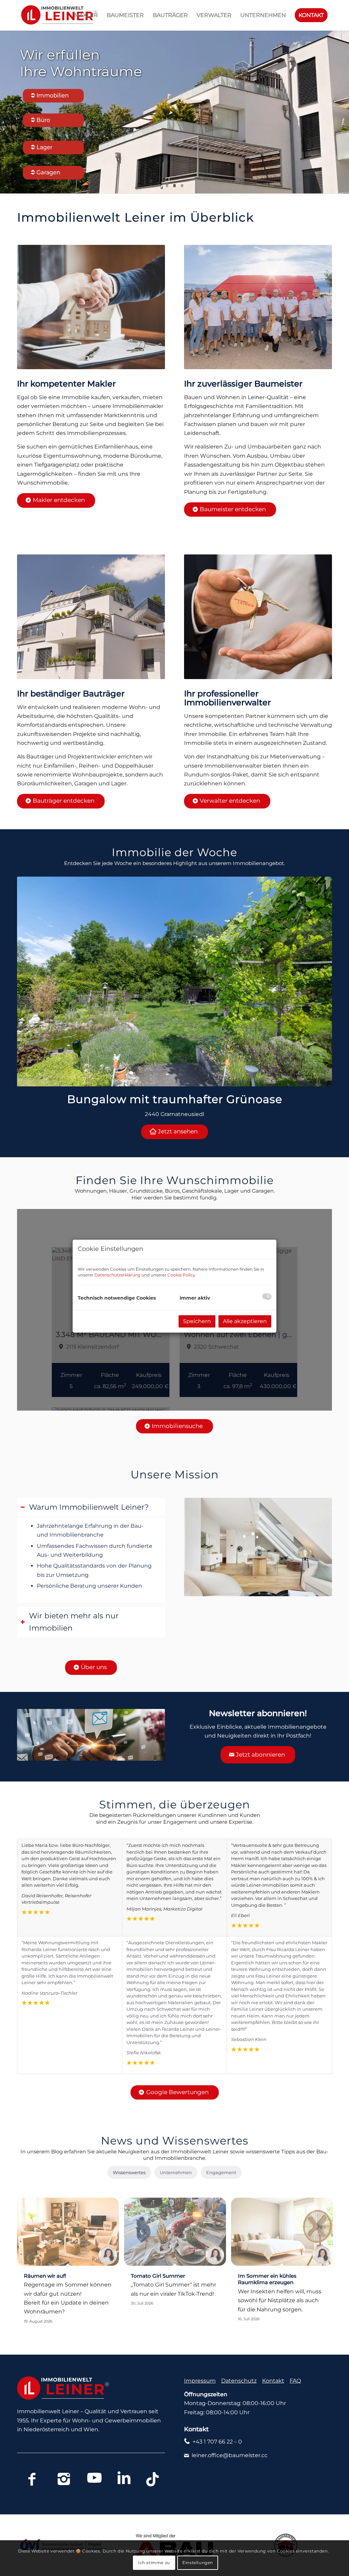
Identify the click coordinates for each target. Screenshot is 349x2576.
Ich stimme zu (154, 2563)
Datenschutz (239, 2381)
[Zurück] (32, 981)
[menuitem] (86, 15)
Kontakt (273, 2381)
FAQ (295, 2381)
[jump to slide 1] (167, 186)
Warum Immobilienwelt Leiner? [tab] (89, 1507)
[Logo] (57, 15)
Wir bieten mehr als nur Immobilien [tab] (74, 1622)
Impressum (200, 2381)
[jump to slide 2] (174, 186)
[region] (91, 1559)
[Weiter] (317, 981)
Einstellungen (198, 2563)
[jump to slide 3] (182, 186)
